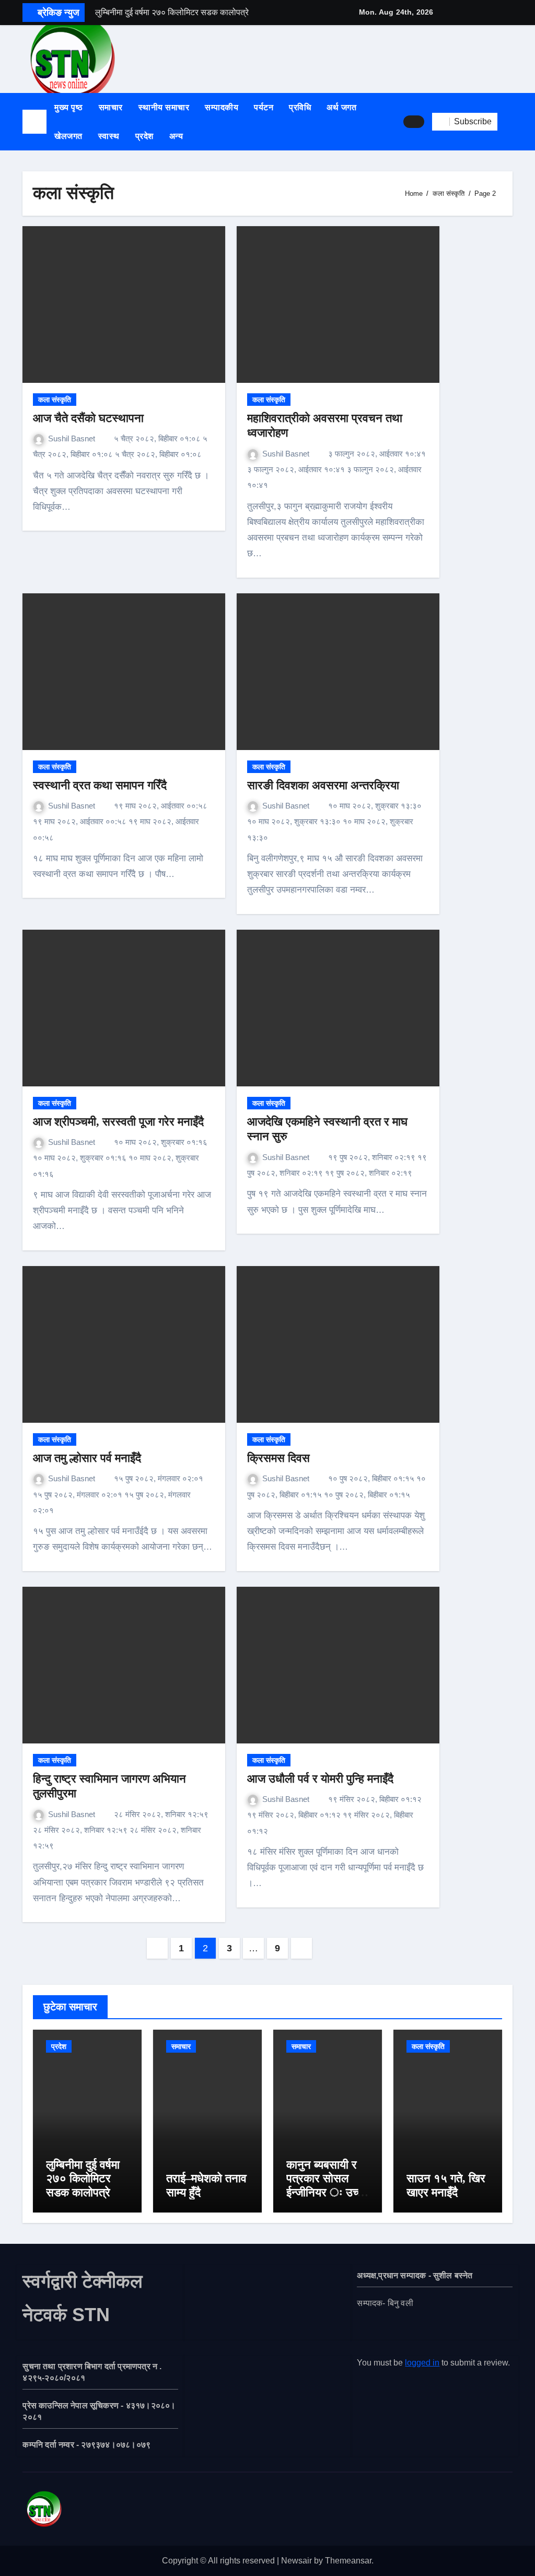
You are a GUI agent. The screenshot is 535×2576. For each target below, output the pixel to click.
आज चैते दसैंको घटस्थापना (88, 418)
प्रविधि (300, 107)
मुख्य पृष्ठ (69, 107)
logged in (422, 2363)
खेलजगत (68, 136)
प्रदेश (144, 136)
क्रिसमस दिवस (278, 1458)
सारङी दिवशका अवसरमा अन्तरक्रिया (323, 785)
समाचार (111, 107)
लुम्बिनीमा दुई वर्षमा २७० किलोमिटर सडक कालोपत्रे (83, 2179)
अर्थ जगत (341, 107)
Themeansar (348, 2561)
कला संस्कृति (55, 400)
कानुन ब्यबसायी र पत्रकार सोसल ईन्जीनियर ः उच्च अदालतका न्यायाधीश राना (325, 2192)
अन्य (177, 136)
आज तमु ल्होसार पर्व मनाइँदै (87, 1458)
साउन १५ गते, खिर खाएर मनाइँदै (446, 2185)
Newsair (296, 2561)
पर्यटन (264, 107)
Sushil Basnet (73, 438)
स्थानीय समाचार (164, 107)
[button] (509, 122)
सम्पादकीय (222, 107)
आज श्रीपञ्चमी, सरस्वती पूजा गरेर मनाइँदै (118, 1122)
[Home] (34, 122)
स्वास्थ (109, 136)
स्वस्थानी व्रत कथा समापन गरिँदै (101, 785)
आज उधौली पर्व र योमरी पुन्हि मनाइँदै (320, 1779)
